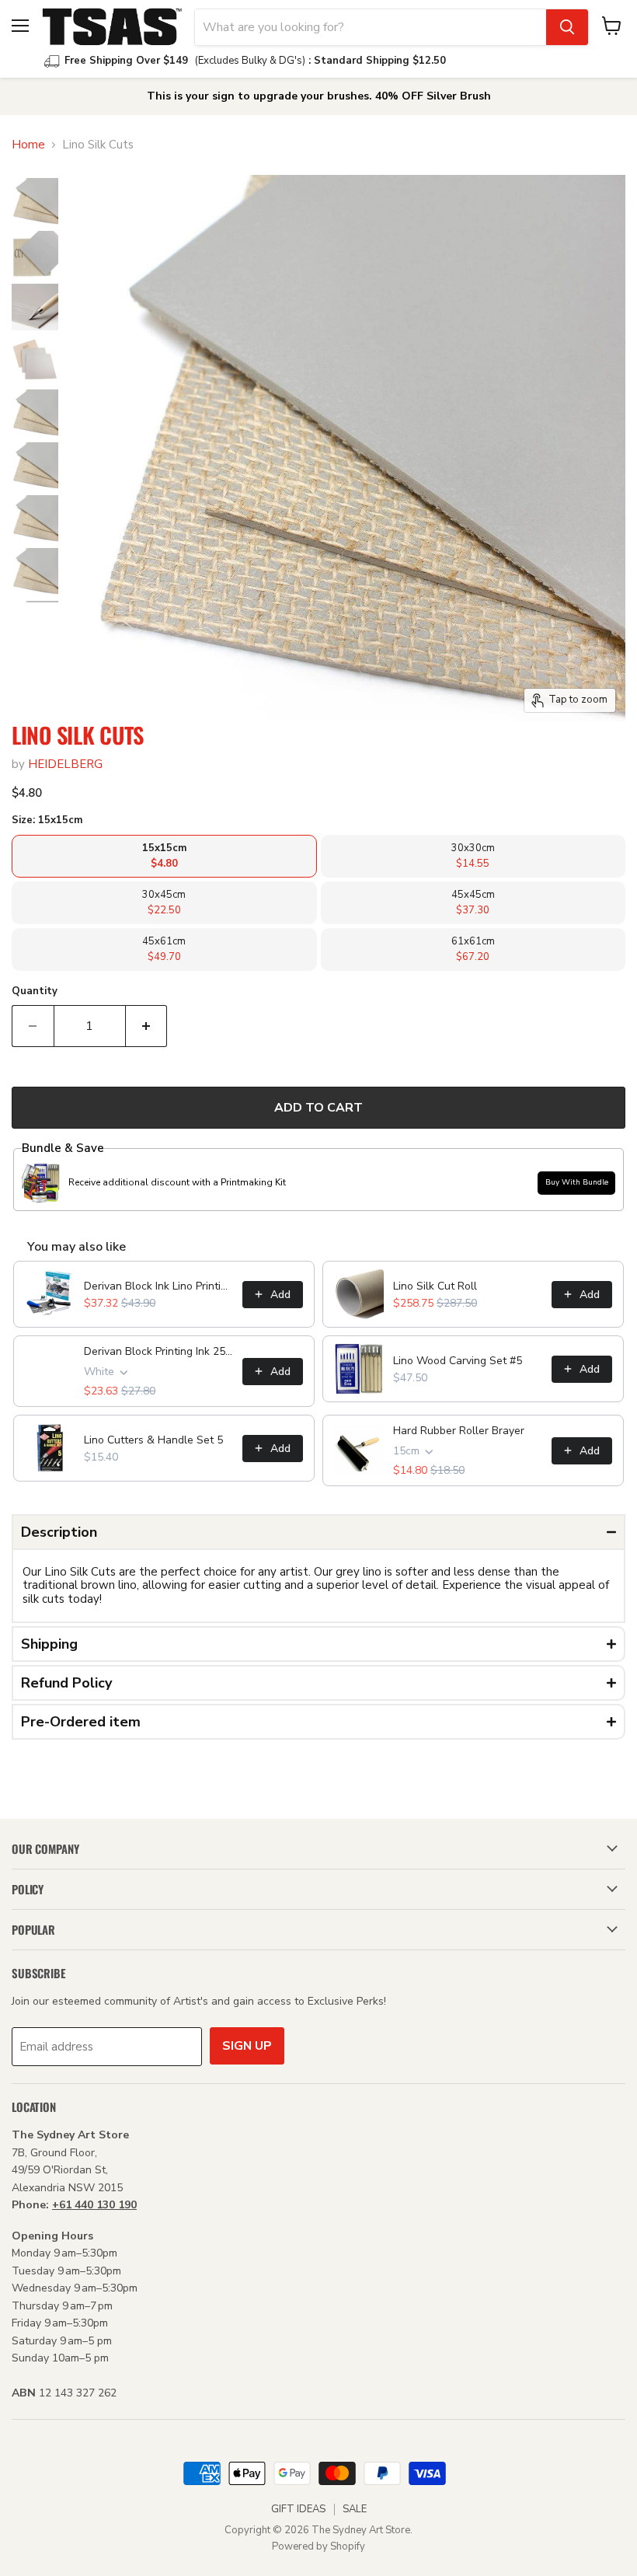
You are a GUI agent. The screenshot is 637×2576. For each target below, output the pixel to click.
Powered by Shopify (318, 2546)
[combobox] (371, 27)
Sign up (247, 2046)
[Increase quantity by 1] (147, 1026)
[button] (318, 1532)
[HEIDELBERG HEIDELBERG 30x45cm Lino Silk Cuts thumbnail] (35, 466)
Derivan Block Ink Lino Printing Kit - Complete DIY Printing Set (158, 1286)
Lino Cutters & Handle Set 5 (153, 1440)
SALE (355, 2509)
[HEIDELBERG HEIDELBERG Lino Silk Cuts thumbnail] (35, 201)
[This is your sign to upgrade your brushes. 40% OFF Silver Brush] (318, 96)
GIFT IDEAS (298, 2509)
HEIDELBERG (65, 764)
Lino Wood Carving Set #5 (458, 1361)
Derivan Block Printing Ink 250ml (158, 1351)
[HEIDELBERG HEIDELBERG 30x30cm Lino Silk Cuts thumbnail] (35, 518)
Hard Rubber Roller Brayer (459, 1431)
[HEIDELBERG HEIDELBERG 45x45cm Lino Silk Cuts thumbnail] (35, 571)
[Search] (567, 27)
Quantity (35, 991)
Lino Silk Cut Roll (435, 1286)
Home (28, 145)
